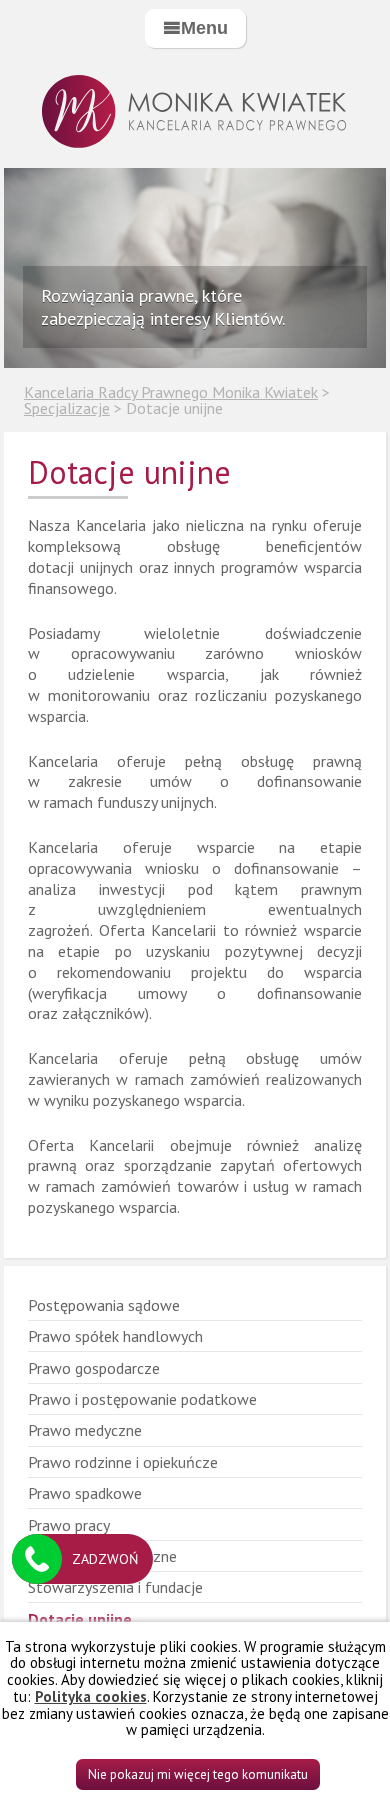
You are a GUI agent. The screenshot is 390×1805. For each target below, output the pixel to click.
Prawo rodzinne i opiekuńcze (123, 1462)
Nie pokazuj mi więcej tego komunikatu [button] (198, 1774)
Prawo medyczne (85, 1430)
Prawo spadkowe (85, 1493)
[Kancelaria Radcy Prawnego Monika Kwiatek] (195, 112)
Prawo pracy (69, 1525)
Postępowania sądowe (104, 1305)
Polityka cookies (91, 1696)
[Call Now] (37, 1559)
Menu (204, 28)
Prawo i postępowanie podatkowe (142, 1399)
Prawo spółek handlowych (115, 1336)
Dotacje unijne (80, 1619)
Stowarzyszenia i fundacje (115, 1587)
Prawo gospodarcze (94, 1368)
